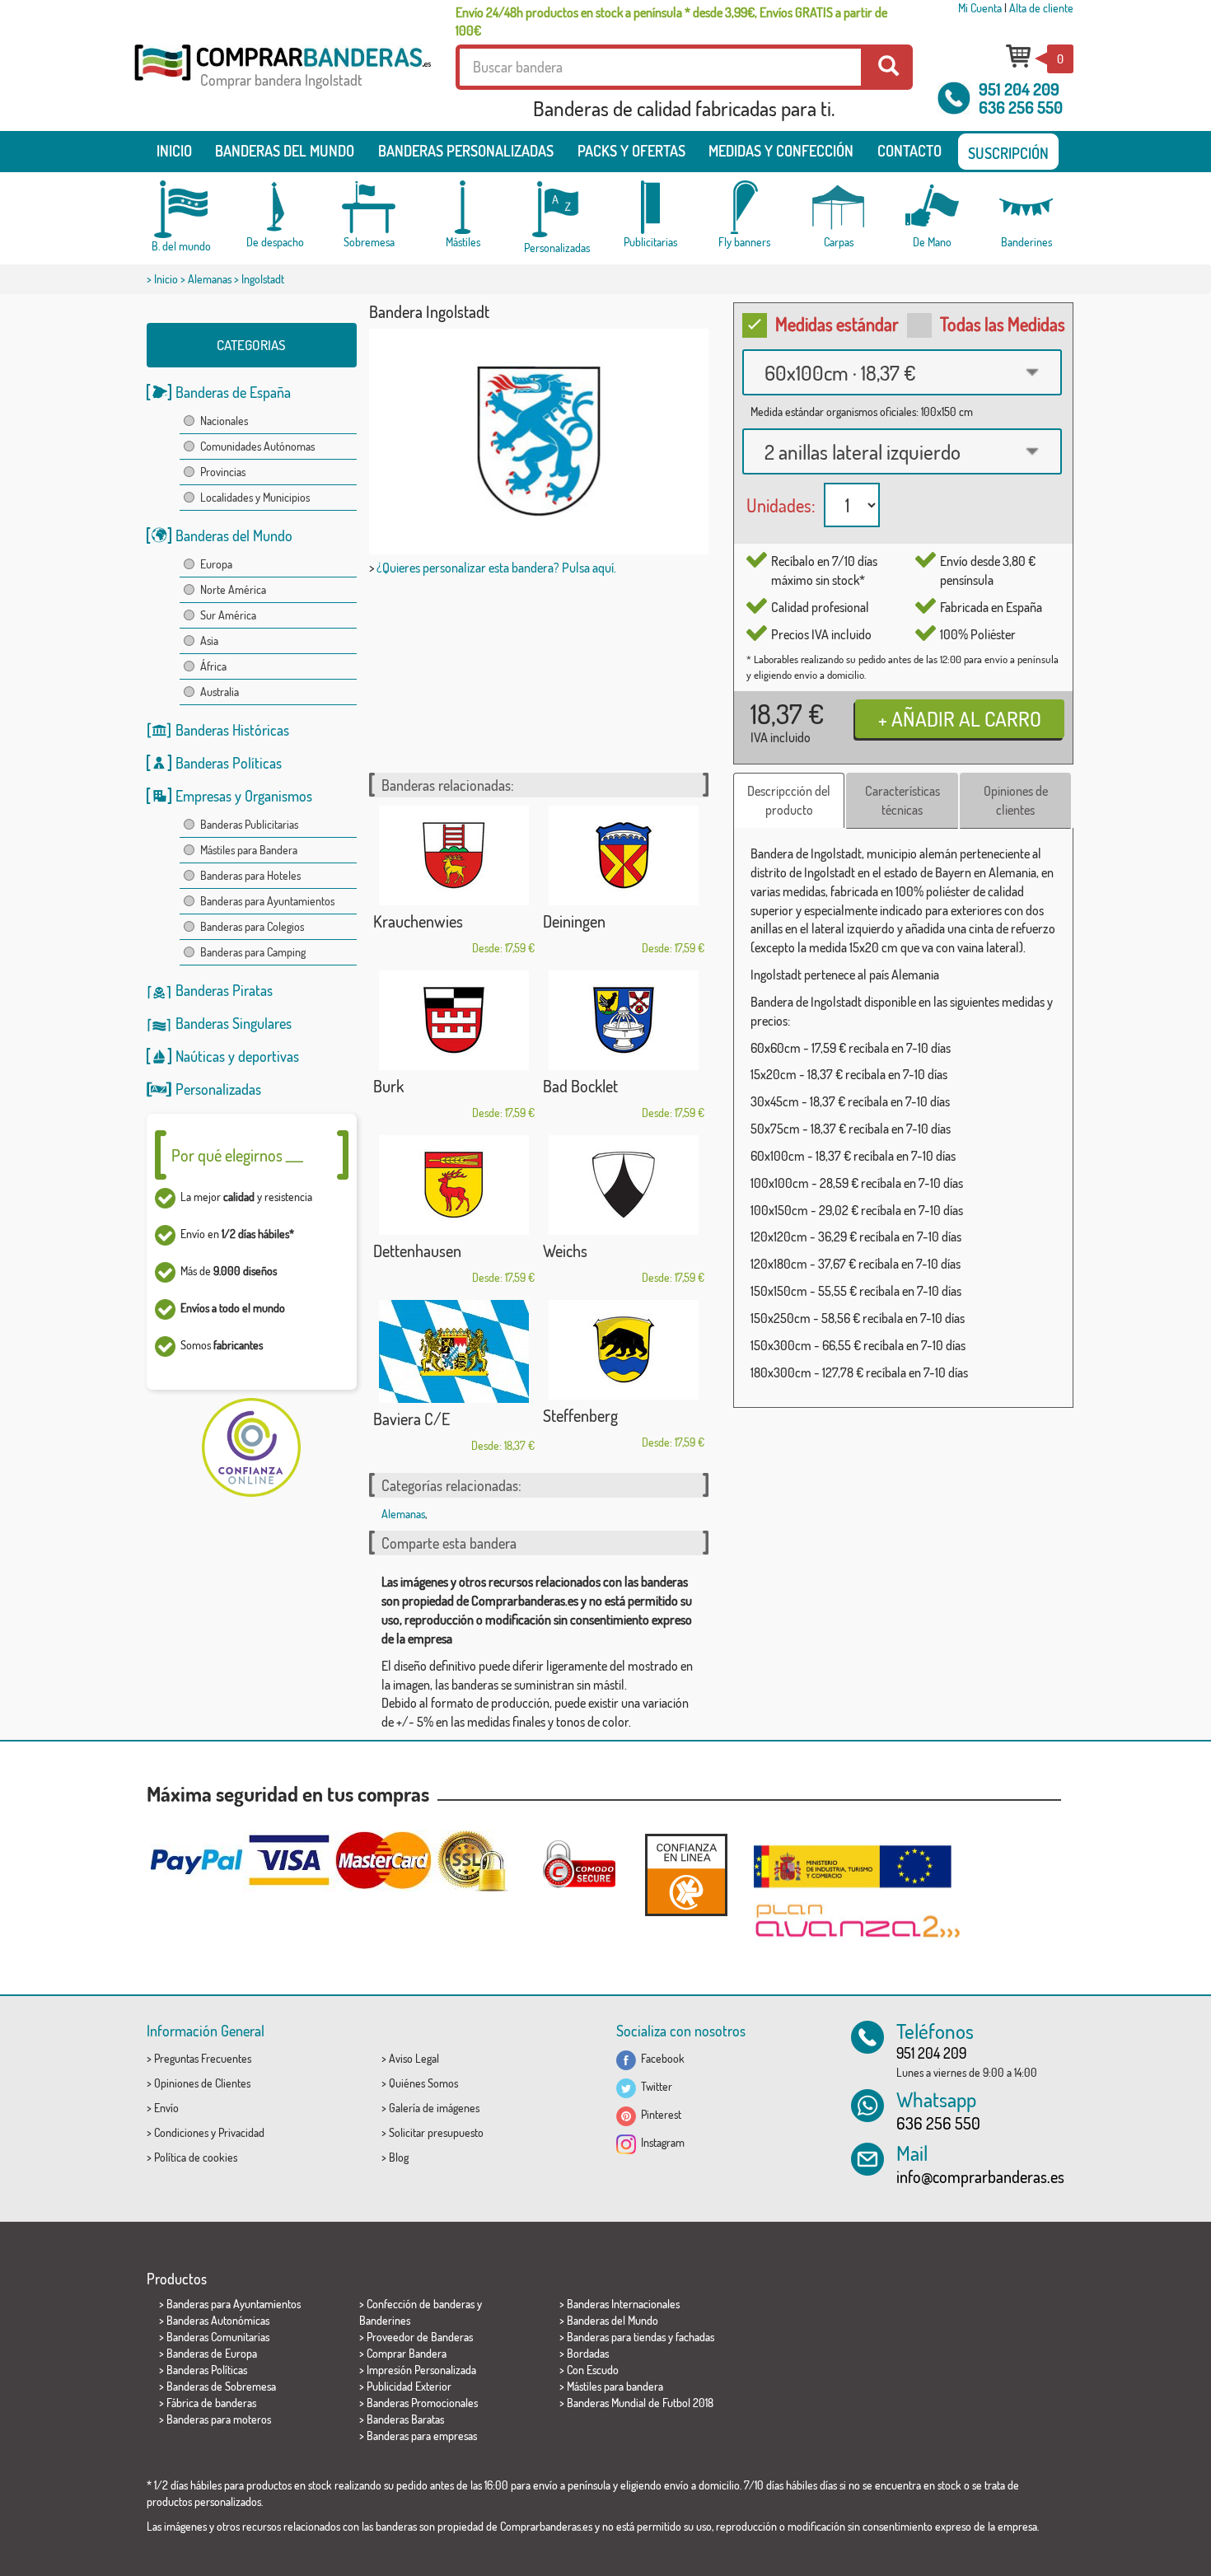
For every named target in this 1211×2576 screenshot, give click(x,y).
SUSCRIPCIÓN (1008, 153)
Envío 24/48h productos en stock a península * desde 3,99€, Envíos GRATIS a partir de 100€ (671, 21)
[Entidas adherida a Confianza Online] (686, 1875)
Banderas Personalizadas (466, 151)
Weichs (565, 1251)
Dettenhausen (417, 1251)
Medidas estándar (837, 324)
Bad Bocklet (580, 1086)
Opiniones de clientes (1016, 800)
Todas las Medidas (1003, 324)
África (213, 666)
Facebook (660, 2058)
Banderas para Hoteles (250, 875)
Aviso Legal (414, 2058)
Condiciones (181, 2132)
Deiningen (574, 921)
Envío (166, 2108)
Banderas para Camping (253, 952)
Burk (388, 1086)
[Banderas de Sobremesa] (369, 207)
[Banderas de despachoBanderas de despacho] (275, 207)
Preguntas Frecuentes (203, 2058)
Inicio (174, 151)
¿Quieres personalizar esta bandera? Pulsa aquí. (496, 568)
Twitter (654, 2086)
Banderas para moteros (219, 2419)
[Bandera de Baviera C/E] (454, 1351)
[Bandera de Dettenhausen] (454, 1185)
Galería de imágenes (434, 2108)
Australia (220, 692)
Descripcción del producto (789, 800)
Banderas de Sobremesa (221, 2386)
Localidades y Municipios (255, 497)
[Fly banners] (745, 207)
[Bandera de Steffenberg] (624, 1350)
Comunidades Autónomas (257, 446)
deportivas (269, 1056)
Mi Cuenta (980, 8)
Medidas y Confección (781, 151)
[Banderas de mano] (933, 207)
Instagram (660, 2142)
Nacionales (224, 421)
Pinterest (659, 2114)
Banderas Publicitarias (249, 824)
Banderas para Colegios (252, 926)
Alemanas (210, 279)
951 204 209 (1019, 89)
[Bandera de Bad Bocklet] (624, 1020)
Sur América (228, 615)
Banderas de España (233, 392)
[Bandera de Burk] (454, 1020)
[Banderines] (1026, 207)
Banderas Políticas (229, 763)
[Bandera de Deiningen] (624, 856)
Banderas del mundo (285, 151)
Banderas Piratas (224, 990)
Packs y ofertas (631, 151)
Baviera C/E (411, 1419)
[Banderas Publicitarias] (651, 207)
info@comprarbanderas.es (980, 2176)
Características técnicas (902, 800)
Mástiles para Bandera (249, 850)
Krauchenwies (418, 921)
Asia (209, 640)
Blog (399, 2157)
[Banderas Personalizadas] (557, 210)
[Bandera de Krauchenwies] (454, 856)
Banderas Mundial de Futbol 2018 (640, 2403)
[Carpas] (839, 207)
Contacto (909, 151)
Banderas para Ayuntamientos (267, 901)
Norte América (233, 589)
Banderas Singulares (234, 1023)
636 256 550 (1021, 107)
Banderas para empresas (422, 2436)
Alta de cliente (1041, 8)
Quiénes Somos (423, 2083)
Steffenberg (580, 1415)
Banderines (385, 2320)
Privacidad (241, 2132)
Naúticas (200, 1056)
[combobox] (902, 372)
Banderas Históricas (232, 730)
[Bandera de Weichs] (624, 1185)
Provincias (223, 472)
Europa (216, 564)
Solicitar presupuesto (436, 2132)
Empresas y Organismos (244, 796)
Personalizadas (218, 1089)
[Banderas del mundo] (181, 209)
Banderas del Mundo (234, 535)
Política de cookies (196, 2157)
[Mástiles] (463, 207)
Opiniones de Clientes (202, 2083)
